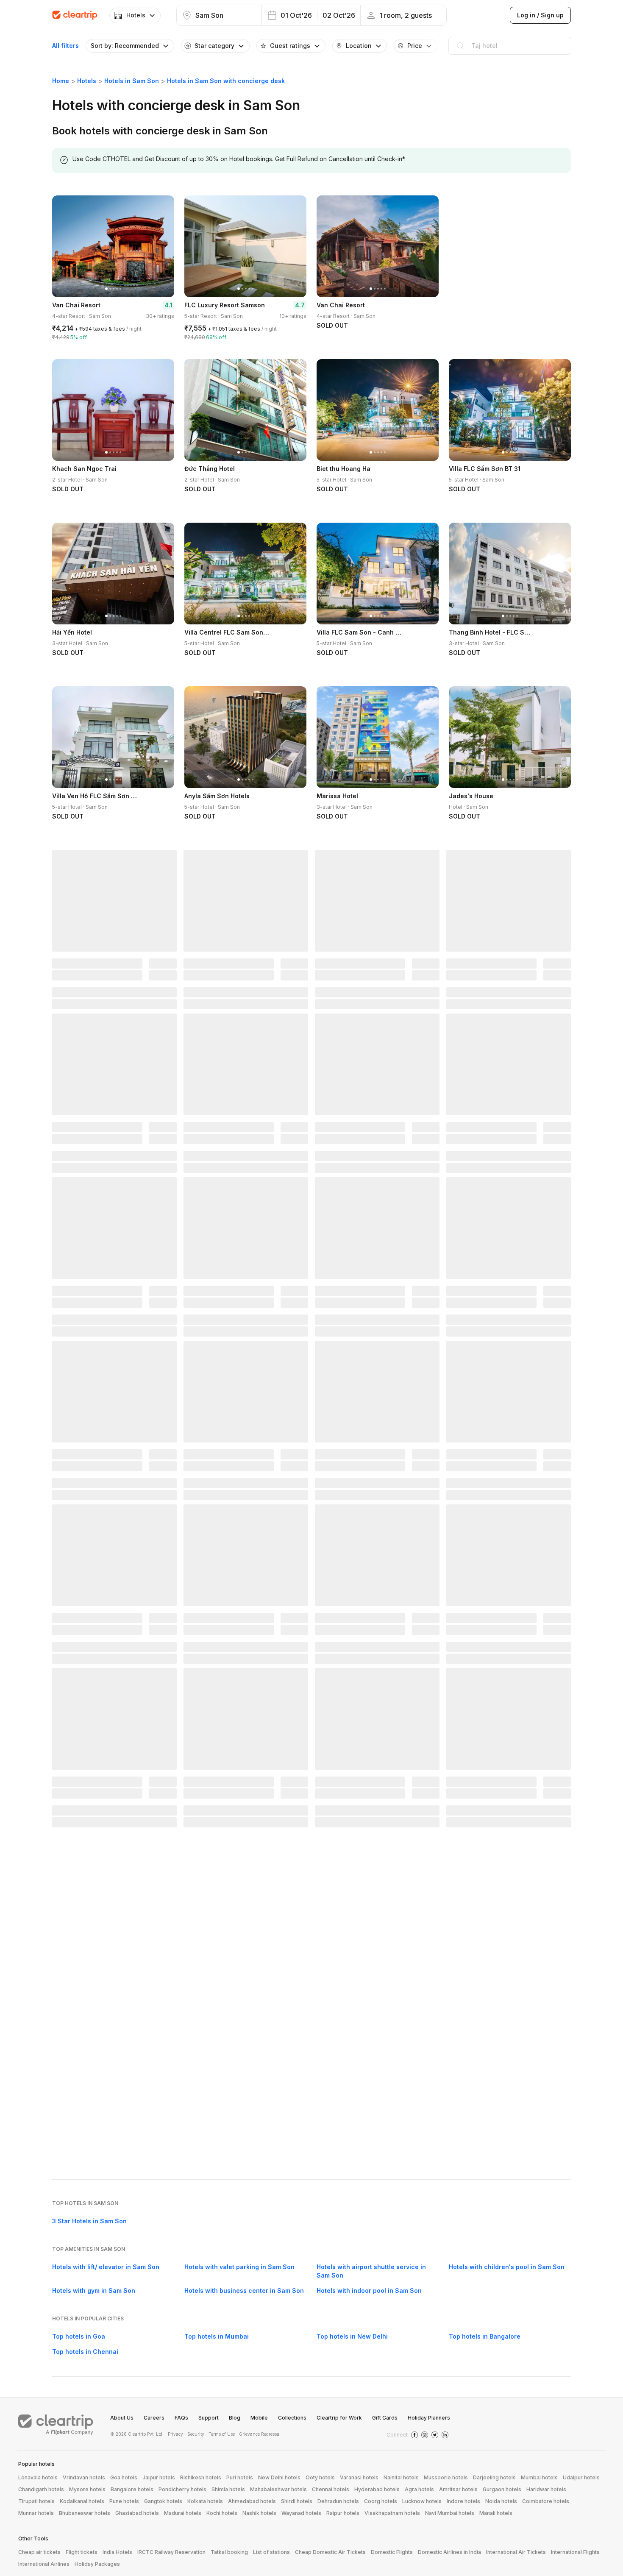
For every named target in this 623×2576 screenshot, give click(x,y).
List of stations (271, 2552)
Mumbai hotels (539, 2477)
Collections (292, 2418)
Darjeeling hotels (494, 2477)
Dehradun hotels (338, 2501)
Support (209, 2418)
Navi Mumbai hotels (450, 2513)
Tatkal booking (229, 2552)
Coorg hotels (381, 2501)
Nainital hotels (401, 2477)
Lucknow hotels (422, 2501)
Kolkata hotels (205, 2501)
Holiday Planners (429, 2418)
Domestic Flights (392, 2552)
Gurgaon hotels (502, 2489)
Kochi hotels (222, 2513)
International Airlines (44, 2564)
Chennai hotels (331, 2489)
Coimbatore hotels (546, 2501)
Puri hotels (240, 2477)
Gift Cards (385, 2418)
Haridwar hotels (546, 2489)
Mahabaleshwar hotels (278, 2489)
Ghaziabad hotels (137, 2513)
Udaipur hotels (581, 2477)
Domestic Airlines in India (449, 2552)
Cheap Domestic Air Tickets (330, 2552)
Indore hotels (463, 2501)
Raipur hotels (343, 2513)
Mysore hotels (87, 2489)
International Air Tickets (516, 2552)
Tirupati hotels (36, 2501)
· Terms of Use (220, 2434)
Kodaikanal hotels (82, 2501)
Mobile (259, 2418)
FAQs (181, 2418)
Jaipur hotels (159, 2477)
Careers (154, 2418)
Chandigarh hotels (41, 2489)
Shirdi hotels (297, 2501)
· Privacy (174, 2434)
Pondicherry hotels (182, 2489)
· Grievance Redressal (259, 2434)
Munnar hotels (36, 2513)
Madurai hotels (183, 2513)
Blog (235, 2418)
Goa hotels (124, 2477)
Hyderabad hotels (377, 2489)
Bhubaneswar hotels (85, 2513)
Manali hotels (496, 2513)
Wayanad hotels (301, 2513)
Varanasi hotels (359, 2477)
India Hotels (117, 2552)
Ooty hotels (320, 2477)
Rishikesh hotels (201, 2477)
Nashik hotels (259, 2513)
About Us (122, 2418)
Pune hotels (124, 2501)
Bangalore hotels (132, 2489)
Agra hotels (419, 2489)
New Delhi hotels (279, 2477)
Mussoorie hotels (446, 2477)
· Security (195, 2434)
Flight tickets (82, 2552)
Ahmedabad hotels (252, 2501)
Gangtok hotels (163, 2501)
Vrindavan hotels (84, 2477)
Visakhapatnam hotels (392, 2513)
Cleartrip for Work (339, 2418)
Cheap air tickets (39, 2552)
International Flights (575, 2552)
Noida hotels (501, 2501)
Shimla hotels (228, 2489)
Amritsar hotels (458, 2489)
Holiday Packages (97, 2564)
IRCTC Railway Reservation (171, 2552)
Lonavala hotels (38, 2477)
